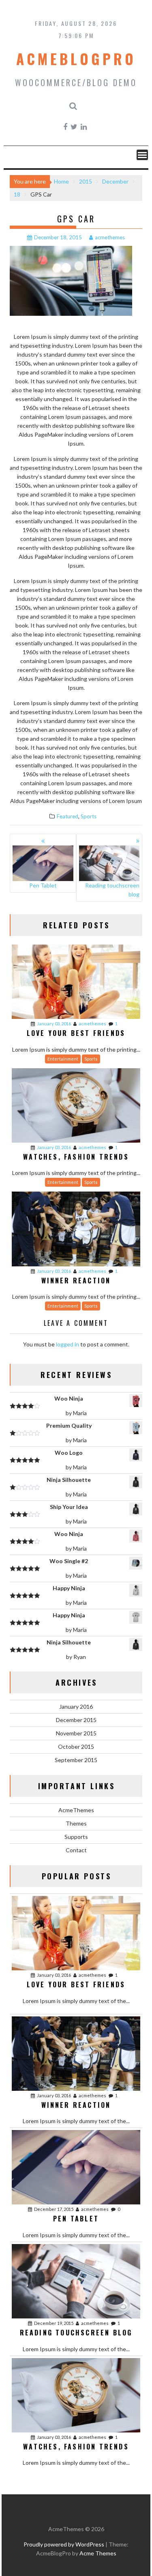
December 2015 (76, 1720)
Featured (67, 816)
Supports (76, 1837)
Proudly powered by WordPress (64, 2544)
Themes (76, 1823)
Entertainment (63, 1059)
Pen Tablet (43, 885)
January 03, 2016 (54, 1024)
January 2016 (76, 1706)
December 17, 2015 (54, 2209)
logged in (67, 1344)
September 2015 (76, 1760)
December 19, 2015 (54, 2323)
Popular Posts (77, 1876)
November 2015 (76, 1733)
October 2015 (76, 1747)
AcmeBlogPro (76, 59)
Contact (76, 1850)
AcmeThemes (76, 1810)
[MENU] (142, 155)
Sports (89, 816)
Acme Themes (98, 2553)
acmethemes (110, 237)
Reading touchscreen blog (112, 890)
